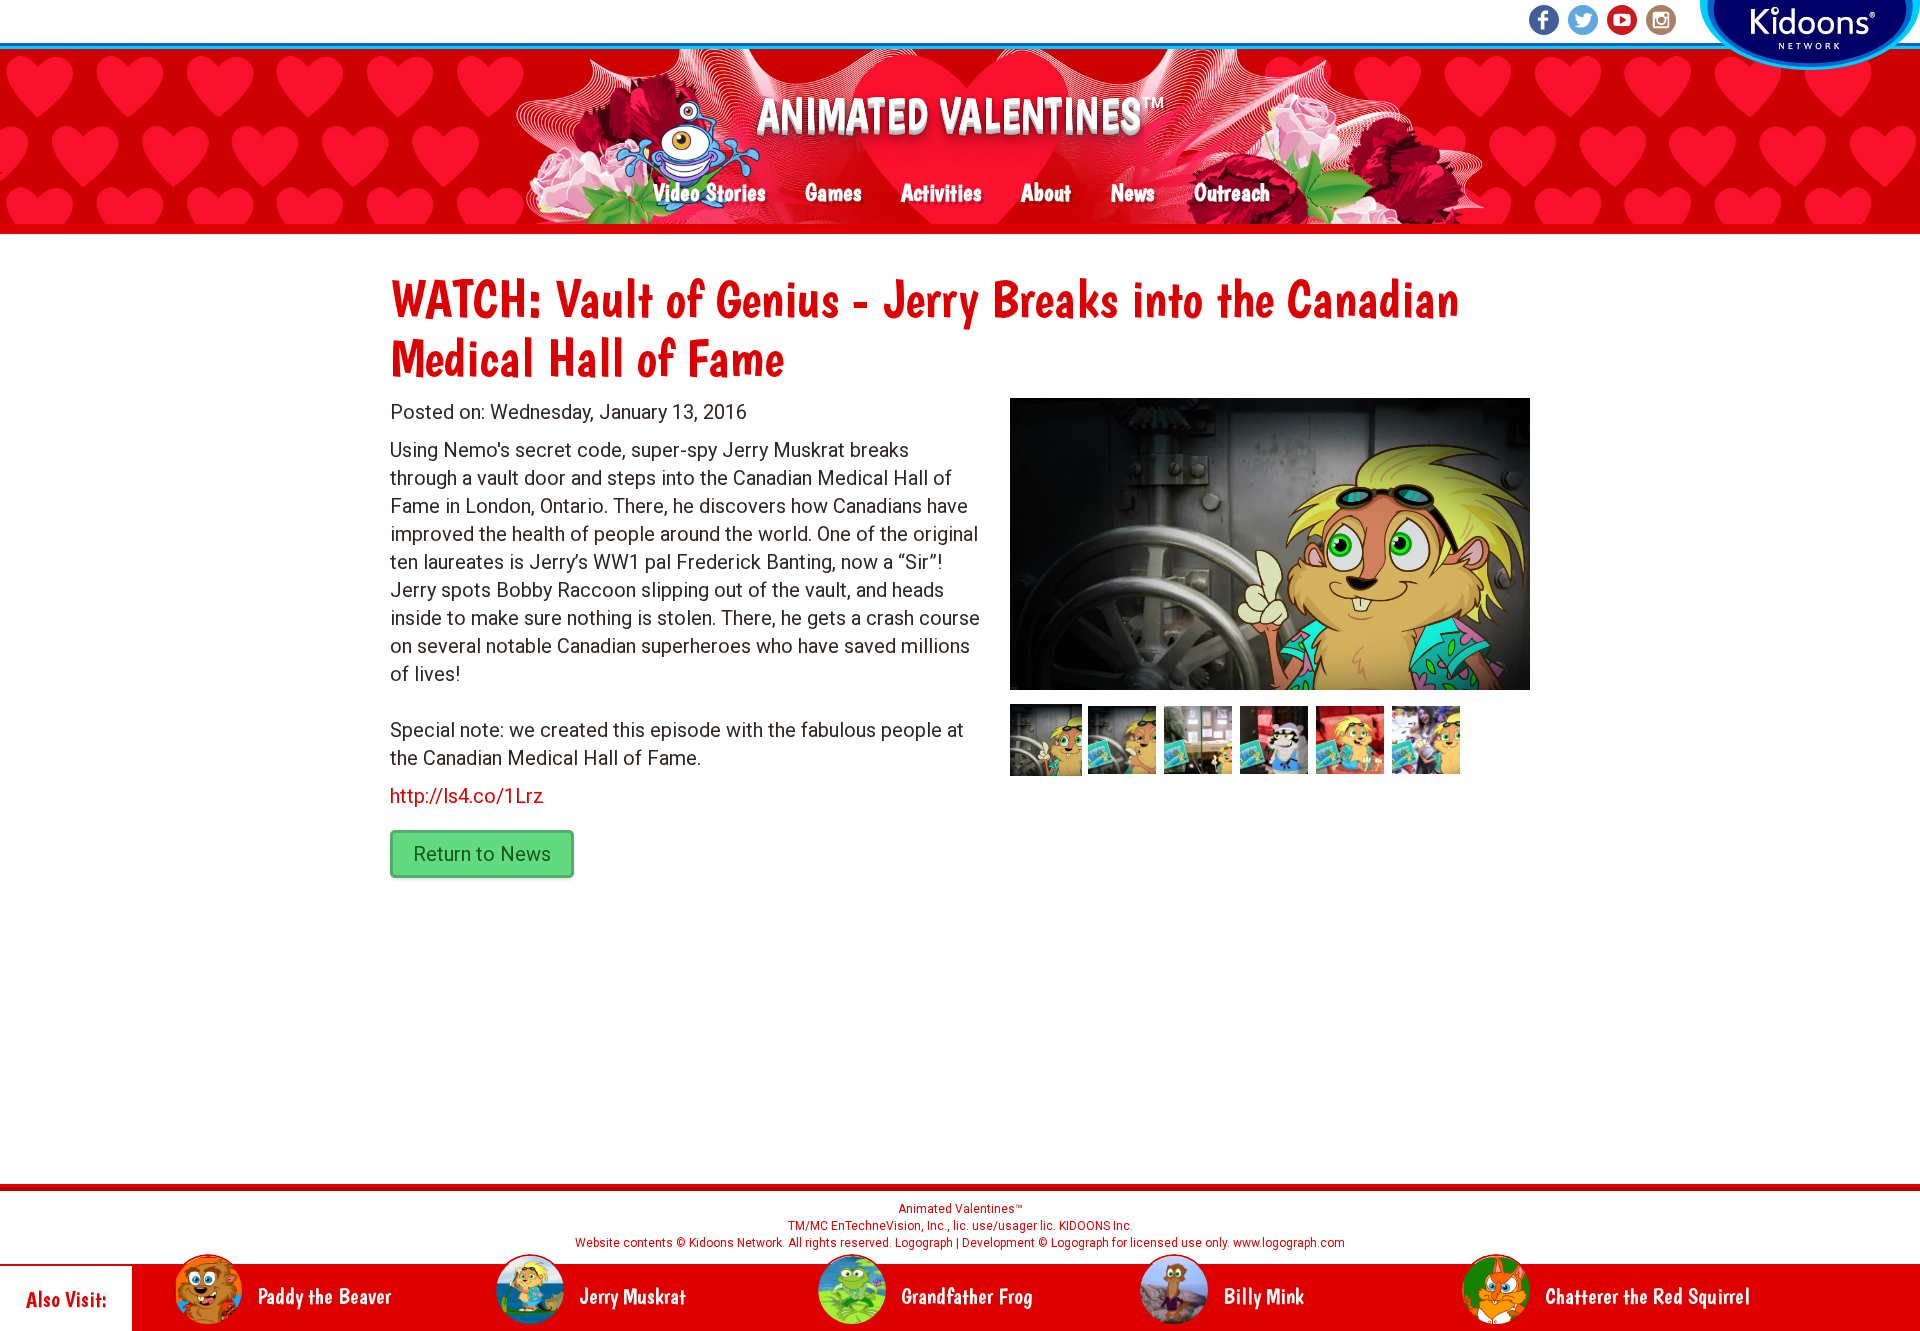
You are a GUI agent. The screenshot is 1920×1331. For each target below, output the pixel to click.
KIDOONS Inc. (1096, 1226)
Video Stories (709, 193)
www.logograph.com (1287, 1243)
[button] (1263, 537)
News (1132, 193)
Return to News (482, 854)
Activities (941, 193)
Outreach (1232, 193)
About (1046, 193)
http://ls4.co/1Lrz (467, 796)
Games (833, 193)
